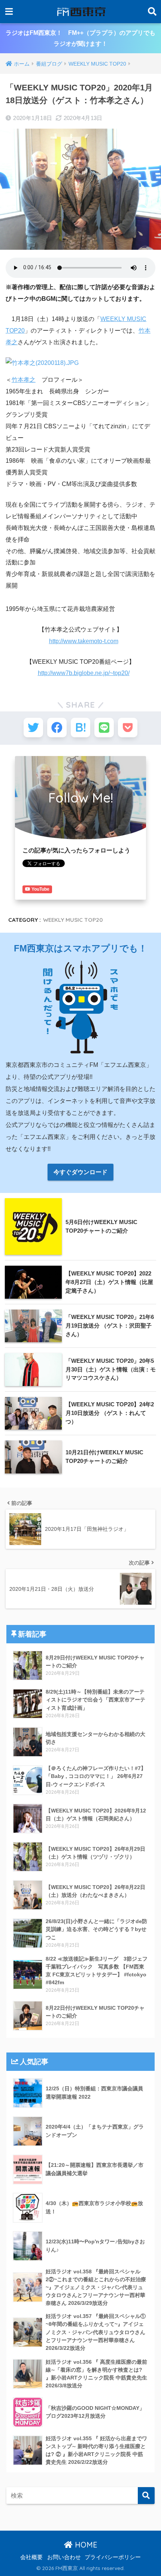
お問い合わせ (64, 2557)
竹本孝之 (24, 380)
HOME (85, 2545)
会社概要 (31, 2557)
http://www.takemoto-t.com (84, 641)
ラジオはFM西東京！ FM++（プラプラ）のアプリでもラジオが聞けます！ (80, 38)
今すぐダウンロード (80, 1172)
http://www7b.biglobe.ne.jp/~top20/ (84, 673)
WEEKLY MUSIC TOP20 (73, 920)
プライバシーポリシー (113, 2557)
